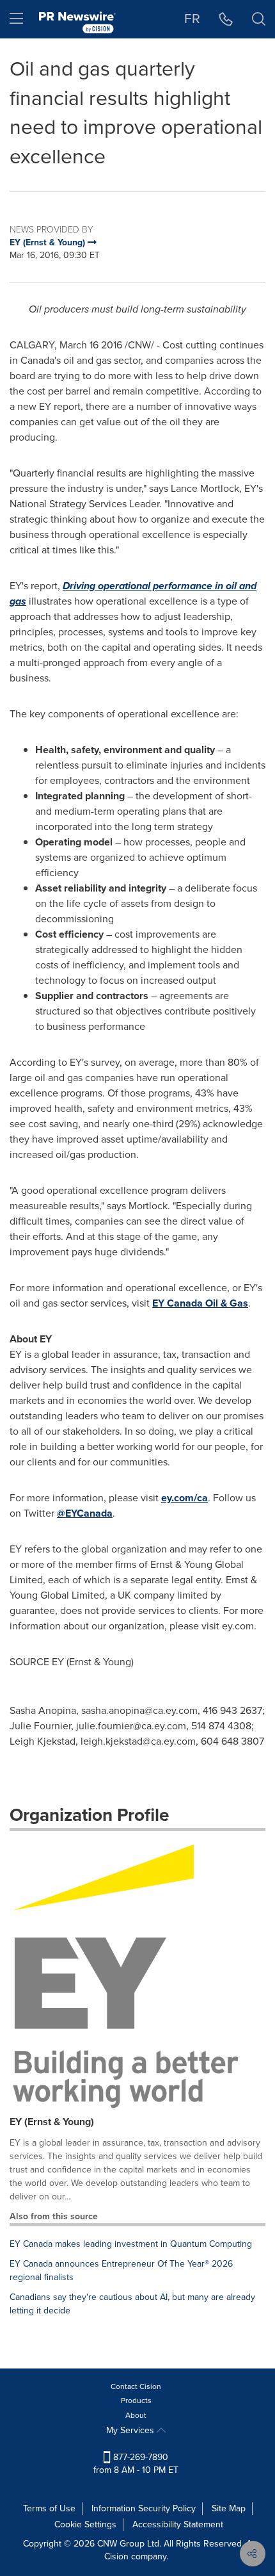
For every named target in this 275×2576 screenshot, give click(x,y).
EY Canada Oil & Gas (200, 1303)
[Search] (259, 19)
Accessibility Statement (178, 2524)
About (136, 2415)
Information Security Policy (144, 2508)
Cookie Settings (85, 2524)
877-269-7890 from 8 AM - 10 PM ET (136, 2464)
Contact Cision (136, 2386)
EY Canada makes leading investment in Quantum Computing (131, 2244)
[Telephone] (226, 19)
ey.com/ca (185, 1498)
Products (136, 2401)
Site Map (229, 2508)
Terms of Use (49, 2508)
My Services (131, 2430)
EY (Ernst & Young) (52, 2122)
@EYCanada (85, 1513)
